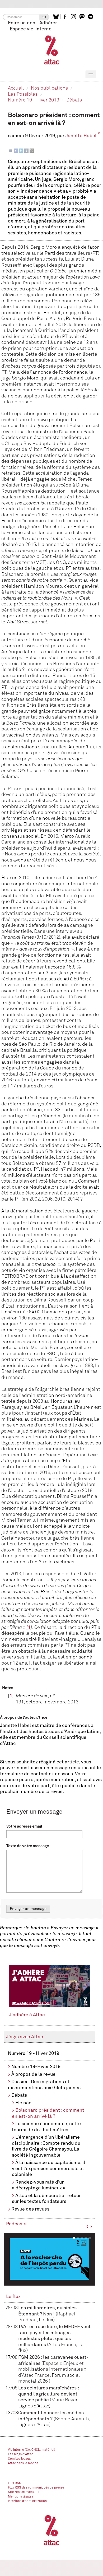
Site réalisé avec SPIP (24, 2492)
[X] (32, 150)
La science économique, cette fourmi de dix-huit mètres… (46, 2127)
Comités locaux (19, 2459)
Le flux (13, 2297)
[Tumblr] (26, 150)
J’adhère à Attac (27, 2015)
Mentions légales (20, 2497)
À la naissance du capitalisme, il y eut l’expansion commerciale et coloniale (48, 2169)
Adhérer (48, 23)
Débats (74, 100)
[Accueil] (52, 50)
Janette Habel (81, 136)
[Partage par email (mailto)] (11, 150)
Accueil (16, 88)
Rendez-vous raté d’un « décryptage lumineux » (39, 2185)
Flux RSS (15, 2483)
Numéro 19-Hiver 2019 (36, 2067)
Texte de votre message (28, 1846)
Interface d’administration (27, 2501)
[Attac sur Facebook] (65, 17)
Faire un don (22, 23)
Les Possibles (23, 94)
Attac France (62, 2345)
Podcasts (16, 2224)
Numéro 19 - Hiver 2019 (34, 100)
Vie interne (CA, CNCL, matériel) (32, 2450)
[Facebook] (16, 150)
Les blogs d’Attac (20, 2454)
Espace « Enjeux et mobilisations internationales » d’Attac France (52, 2369)
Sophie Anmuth (72, 2419)
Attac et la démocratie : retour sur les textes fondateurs (46, 2199)
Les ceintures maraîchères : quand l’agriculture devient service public (48, 2394)
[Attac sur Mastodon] (83, 17)
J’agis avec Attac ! (26, 2037)
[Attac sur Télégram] (91, 17)
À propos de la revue (33, 2074)
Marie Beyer (64, 2400)
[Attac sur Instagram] (74, 17)
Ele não (23, 2103)
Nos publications (49, 88)
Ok (44, 17)
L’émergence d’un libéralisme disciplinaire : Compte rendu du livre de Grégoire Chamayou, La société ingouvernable (46, 2146)
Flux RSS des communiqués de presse (36, 2488)
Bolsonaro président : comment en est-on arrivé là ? (48, 2113)
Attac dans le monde (23, 2463)
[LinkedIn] (21, 150)
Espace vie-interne (31, 29)
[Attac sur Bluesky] (57, 17)
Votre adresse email (24, 1826)
